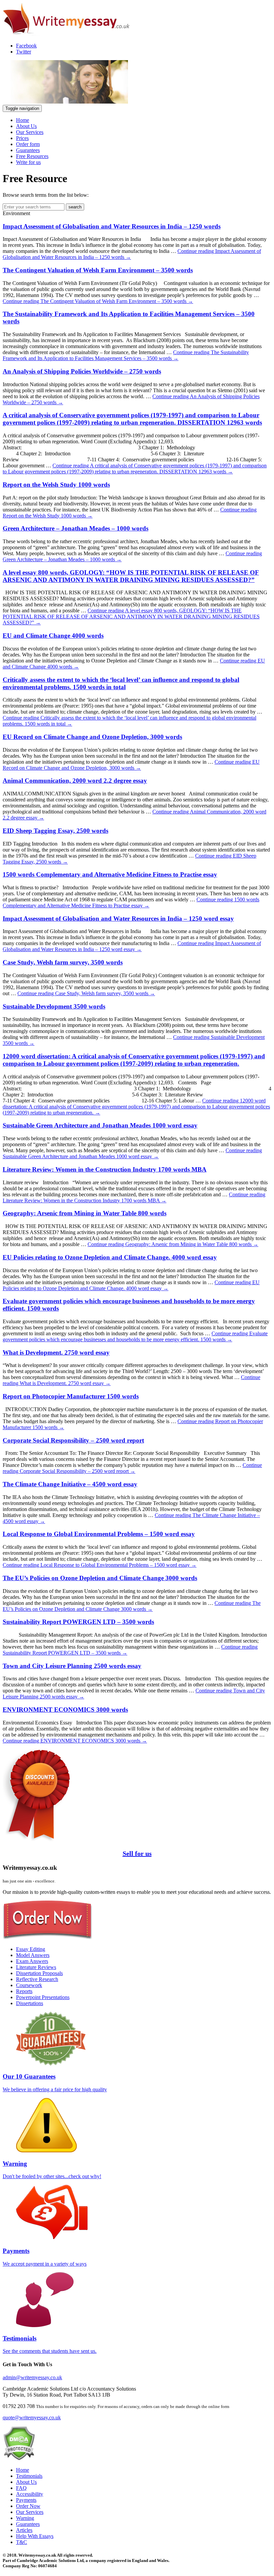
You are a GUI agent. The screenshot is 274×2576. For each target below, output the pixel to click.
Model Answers (33, 1955)
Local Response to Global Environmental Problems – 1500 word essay (99, 1534)
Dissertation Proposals (39, 1973)
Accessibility (30, 2494)
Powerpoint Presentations (43, 1997)
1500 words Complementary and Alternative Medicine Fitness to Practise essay (110, 874)
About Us (26, 126)
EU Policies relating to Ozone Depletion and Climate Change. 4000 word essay (110, 1257)
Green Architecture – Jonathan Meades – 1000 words (76, 528)
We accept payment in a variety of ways (45, 2257)
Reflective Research (37, 1979)
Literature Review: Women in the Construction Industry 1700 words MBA (105, 1169)
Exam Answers (32, 1961)
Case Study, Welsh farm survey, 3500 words (63, 962)
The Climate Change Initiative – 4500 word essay (70, 1484)
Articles (24, 2530)
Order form (28, 144)
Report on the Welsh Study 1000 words (56, 485)
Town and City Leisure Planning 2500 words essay (72, 1666)
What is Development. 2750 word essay (56, 1352)
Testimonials (29, 2476)
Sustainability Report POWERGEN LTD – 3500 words (78, 1622)
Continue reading (98, 301)
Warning (25, 2518)
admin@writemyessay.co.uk (32, 2377)
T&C (22, 2542)
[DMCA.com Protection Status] (19, 2459)
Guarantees (28, 150)
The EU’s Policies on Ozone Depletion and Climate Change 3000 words (100, 1578)
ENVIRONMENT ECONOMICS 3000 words (65, 1710)
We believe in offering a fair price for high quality (55, 2083)
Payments (26, 2500)
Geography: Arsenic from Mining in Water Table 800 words (85, 1213)
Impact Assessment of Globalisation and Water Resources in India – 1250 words (112, 226)
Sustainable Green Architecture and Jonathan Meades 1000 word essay (100, 1125)
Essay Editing (31, 1949)
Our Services (30, 132)
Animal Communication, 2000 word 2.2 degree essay (75, 781)
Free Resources (32, 156)
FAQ (21, 2488)
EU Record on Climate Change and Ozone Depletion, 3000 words (92, 737)
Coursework (29, 1985)
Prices (22, 138)
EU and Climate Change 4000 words (53, 636)
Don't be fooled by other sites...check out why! (52, 2170)
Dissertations (30, 2003)
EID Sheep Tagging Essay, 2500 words (55, 831)
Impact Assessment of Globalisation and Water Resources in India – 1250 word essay (118, 919)
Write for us (28, 162)
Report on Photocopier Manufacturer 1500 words (71, 1396)
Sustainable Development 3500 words (54, 1006)
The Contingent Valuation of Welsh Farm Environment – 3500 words (98, 270)
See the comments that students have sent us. (50, 2344)
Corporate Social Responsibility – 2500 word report (73, 1440)
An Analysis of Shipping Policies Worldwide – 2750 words (82, 371)
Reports (24, 1991)
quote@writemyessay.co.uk (32, 2417)
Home (23, 120)
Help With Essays (35, 2536)
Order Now (28, 2506)
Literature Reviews (36, 1967)
